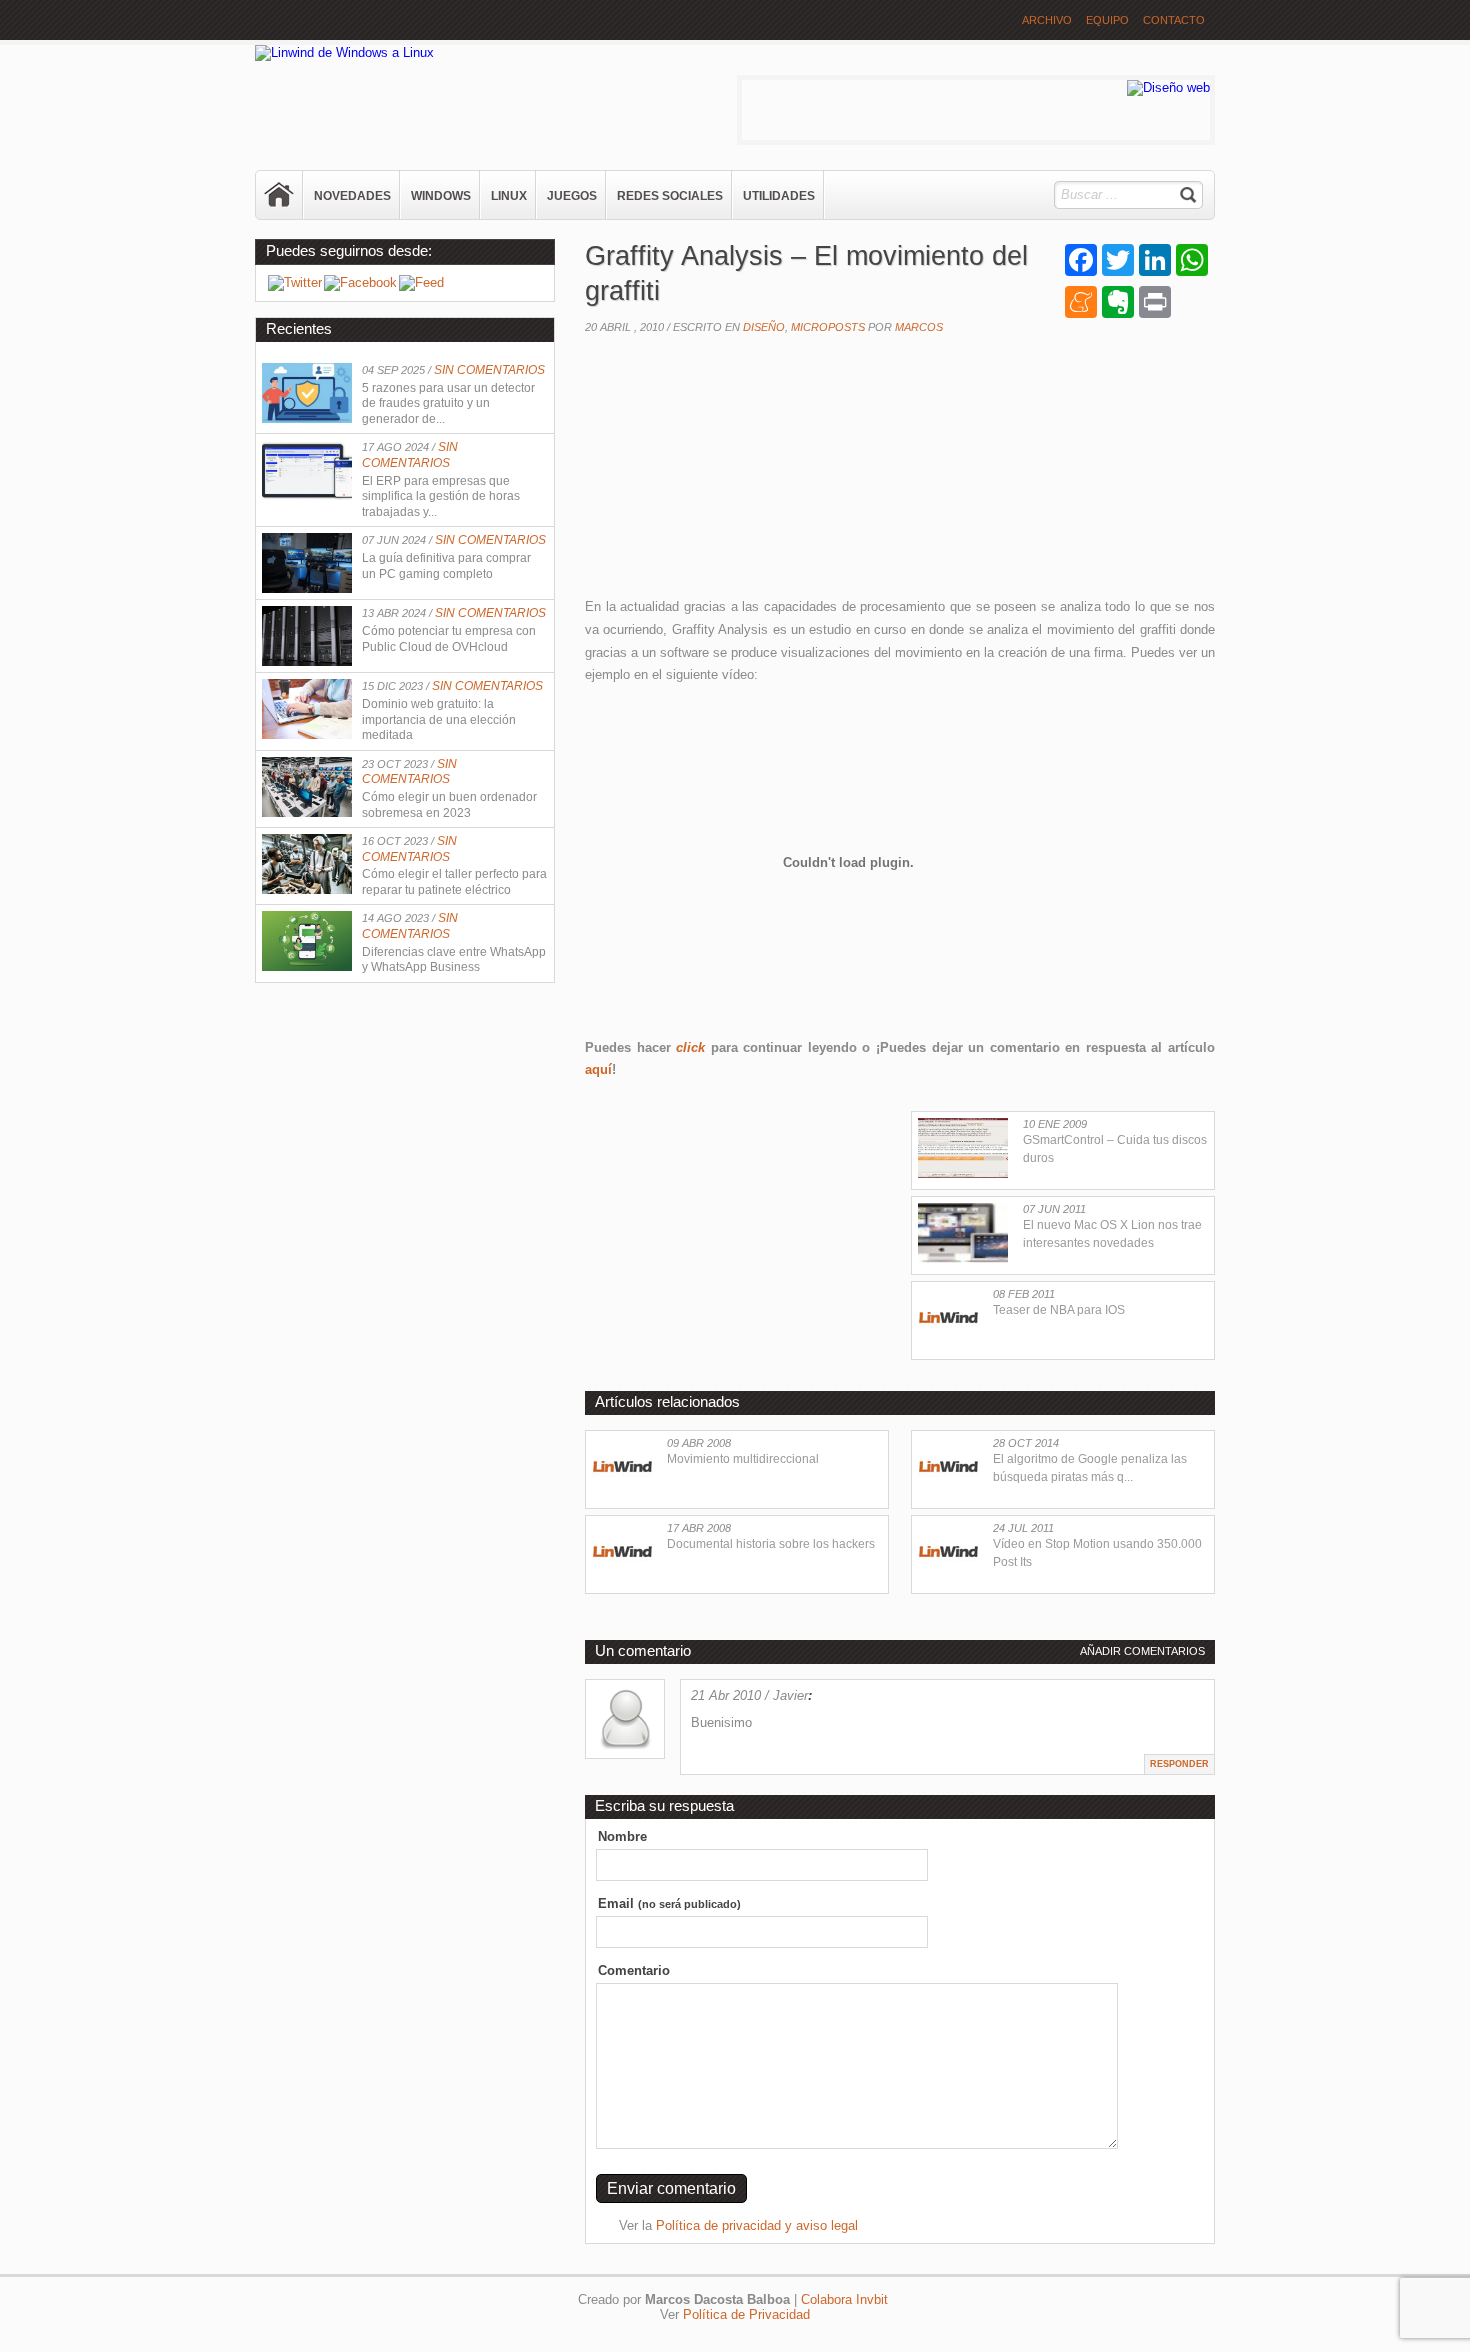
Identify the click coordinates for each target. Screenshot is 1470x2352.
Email (669, 1903)
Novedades (352, 196)
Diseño (764, 327)
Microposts (828, 327)
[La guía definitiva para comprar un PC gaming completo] (307, 588)
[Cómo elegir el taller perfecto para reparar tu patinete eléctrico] (307, 889)
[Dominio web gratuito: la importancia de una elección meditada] (307, 734)
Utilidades (779, 196)
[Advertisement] (735, 471)
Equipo (1107, 20)
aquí (598, 1069)
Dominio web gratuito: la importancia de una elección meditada (439, 719)
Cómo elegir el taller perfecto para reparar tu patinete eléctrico (454, 882)
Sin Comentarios (489, 370)
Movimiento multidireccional (743, 1459)
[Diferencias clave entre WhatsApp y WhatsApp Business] (307, 966)
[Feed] (421, 282)
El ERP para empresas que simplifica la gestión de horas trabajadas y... (441, 496)
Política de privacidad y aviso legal (757, 2225)
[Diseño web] (1168, 87)
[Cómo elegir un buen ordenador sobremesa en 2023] (307, 812)
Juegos (572, 196)
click (690, 1047)
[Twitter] (295, 282)
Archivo (1047, 20)
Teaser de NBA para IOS (1059, 1310)
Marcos (919, 327)
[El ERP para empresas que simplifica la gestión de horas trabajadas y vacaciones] (307, 495)
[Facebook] (360, 282)
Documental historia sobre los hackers (771, 1544)
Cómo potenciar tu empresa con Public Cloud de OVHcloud (449, 639)
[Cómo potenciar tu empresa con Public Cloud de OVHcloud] (307, 661)
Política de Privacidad (746, 2314)
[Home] (280, 195)
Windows (441, 196)
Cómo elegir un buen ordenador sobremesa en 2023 (449, 805)
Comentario (634, 1970)
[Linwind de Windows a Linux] (344, 52)
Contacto (1174, 20)
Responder (1179, 1764)
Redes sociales (670, 196)
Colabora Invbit (844, 2299)
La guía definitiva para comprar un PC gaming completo (446, 566)
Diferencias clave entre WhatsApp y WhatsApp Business (454, 960)
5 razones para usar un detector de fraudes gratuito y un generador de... (448, 403)
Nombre (622, 1836)
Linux (509, 196)
